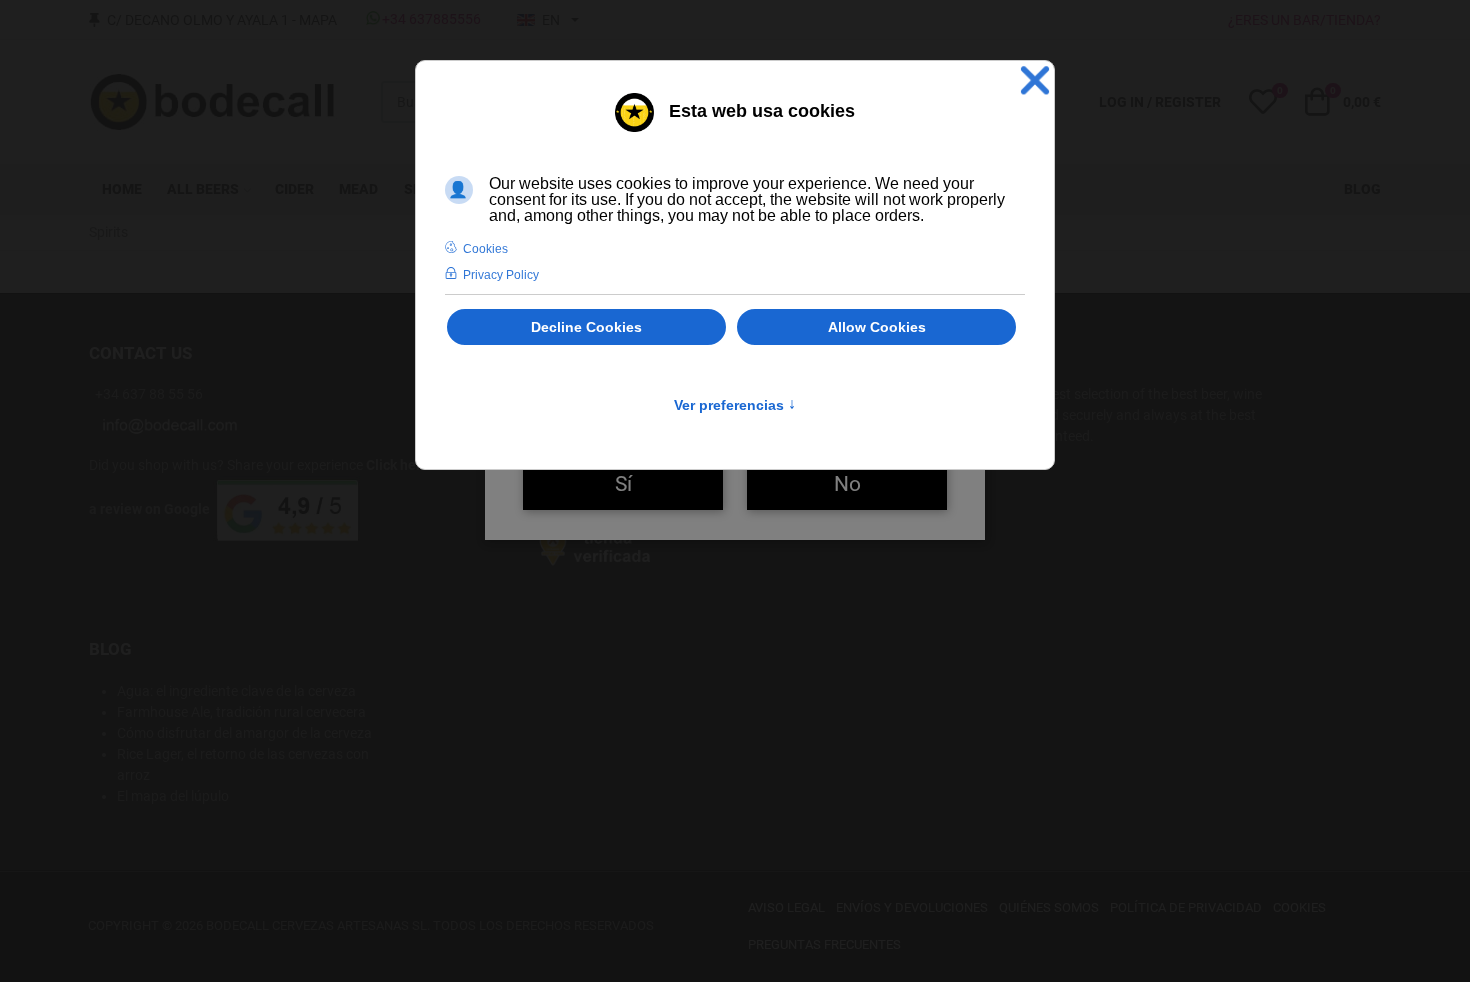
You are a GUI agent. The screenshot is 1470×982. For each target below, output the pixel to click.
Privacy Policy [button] (501, 275)
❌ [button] (1035, 80)
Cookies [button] (485, 249)
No (847, 483)
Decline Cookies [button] (586, 327)
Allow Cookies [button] (877, 327)
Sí (623, 483)
